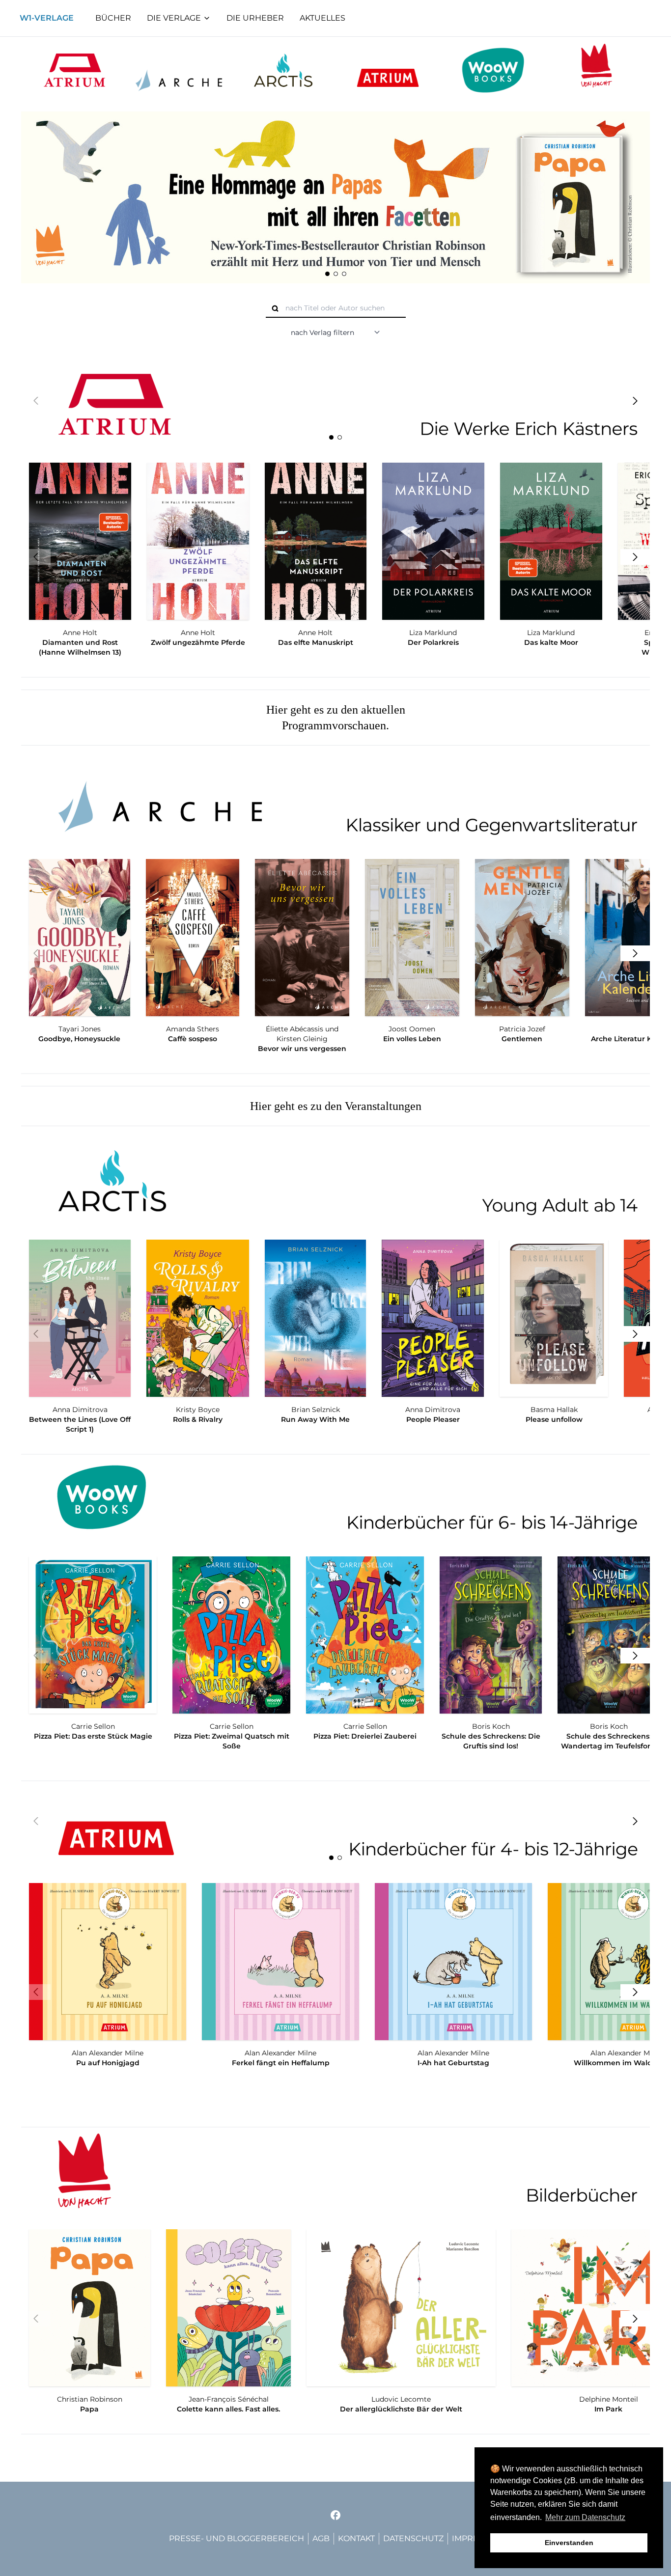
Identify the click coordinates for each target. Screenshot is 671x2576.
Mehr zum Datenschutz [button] (585, 2517)
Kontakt (356, 2538)
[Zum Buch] (331, 197)
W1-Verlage (47, 18)
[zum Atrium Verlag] (74, 70)
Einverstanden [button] (569, 2543)
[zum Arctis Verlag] (283, 70)
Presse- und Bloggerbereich (237, 2538)
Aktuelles (322, 18)
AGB (321, 2538)
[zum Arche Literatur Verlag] (179, 70)
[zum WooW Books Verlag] (492, 70)
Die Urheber (255, 18)
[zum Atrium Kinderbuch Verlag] (388, 70)
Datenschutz (413, 2538)
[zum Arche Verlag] (335, 800)
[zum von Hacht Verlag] (597, 70)
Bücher (113, 18)
